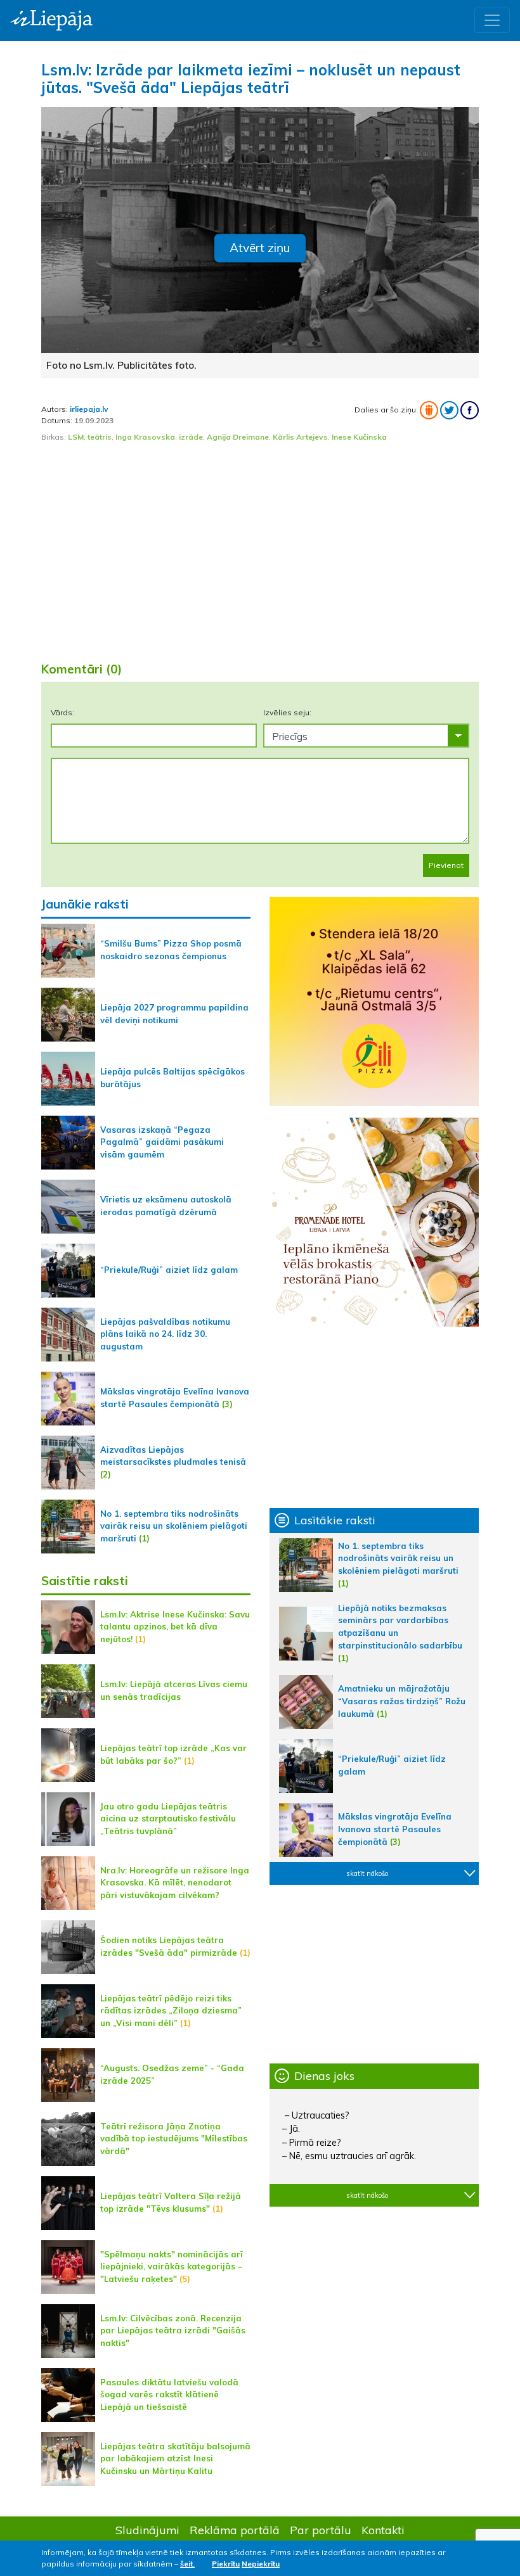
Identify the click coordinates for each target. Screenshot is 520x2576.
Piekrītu (226, 2564)
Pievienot (446, 865)
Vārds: (62, 712)
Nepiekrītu (261, 2564)
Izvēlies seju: (287, 712)
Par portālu (321, 2530)
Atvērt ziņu (260, 248)
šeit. (187, 2564)
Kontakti (383, 2530)
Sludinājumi (147, 2530)
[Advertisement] (260, 552)
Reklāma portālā (235, 2530)
